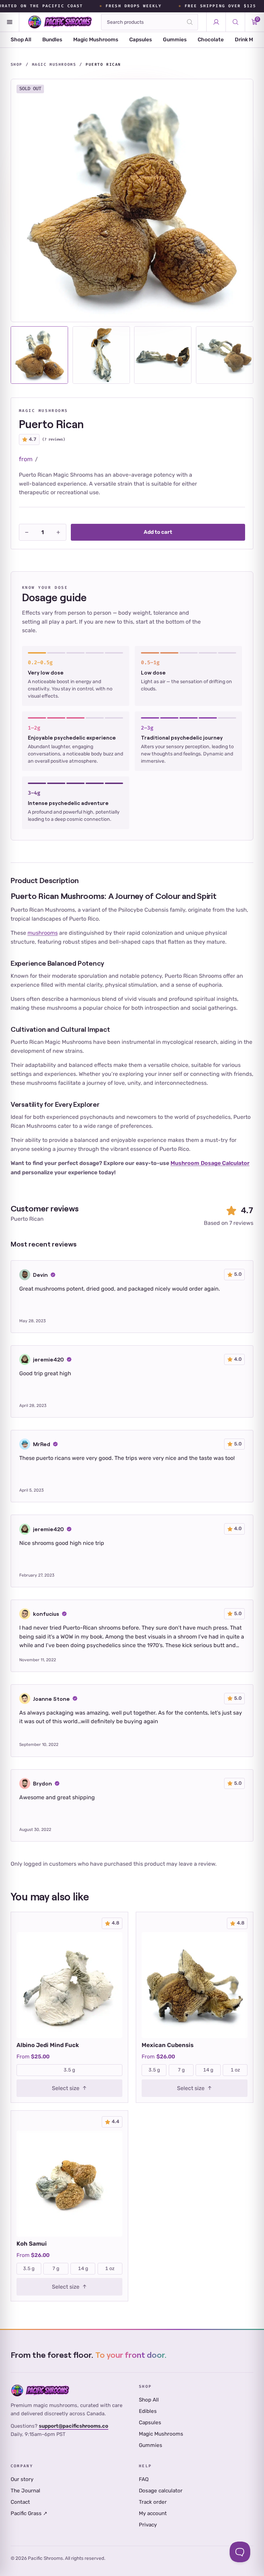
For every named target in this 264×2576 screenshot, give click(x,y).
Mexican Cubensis (168, 2045)
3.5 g (69, 2070)
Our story (22, 2479)
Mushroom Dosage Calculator (210, 1163)
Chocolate (211, 40)
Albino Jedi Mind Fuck (48, 2045)
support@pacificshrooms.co (74, 2426)
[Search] (190, 22)
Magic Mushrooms (96, 40)
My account (153, 2513)
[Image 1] (39, 355)
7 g (181, 2070)
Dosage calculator (161, 2491)
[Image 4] (225, 355)
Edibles (148, 2411)
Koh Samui (32, 2244)
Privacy (148, 2525)
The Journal (25, 2491)
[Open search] (235, 22)
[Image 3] (163, 355)
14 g (208, 2070)
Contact (20, 2502)
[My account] (216, 22)
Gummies (175, 40)
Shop (16, 65)
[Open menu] (10, 22)
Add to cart (158, 532)
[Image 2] (101, 355)
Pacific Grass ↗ (29, 2513)
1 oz (235, 2070)
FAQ (144, 2479)
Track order (153, 2502)
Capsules (141, 40)
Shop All (21, 40)
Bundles (52, 40)
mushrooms (43, 933)
